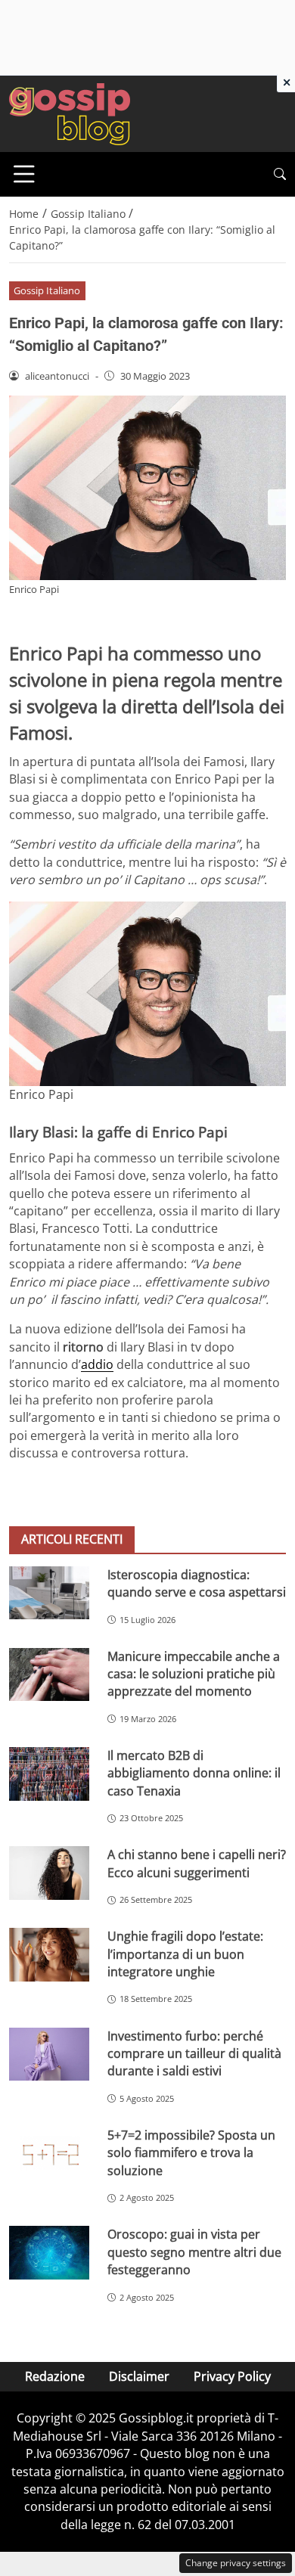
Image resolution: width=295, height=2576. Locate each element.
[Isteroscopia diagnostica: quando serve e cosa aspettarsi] (49, 1593)
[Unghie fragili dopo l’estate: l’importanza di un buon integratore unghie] (49, 1955)
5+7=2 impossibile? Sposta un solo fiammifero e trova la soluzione (191, 2153)
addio (97, 1364)
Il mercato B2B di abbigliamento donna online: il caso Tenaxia (194, 1773)
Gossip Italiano (47, 290)
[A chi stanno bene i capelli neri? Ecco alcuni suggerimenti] (49, 1873)
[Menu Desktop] (24, 174)
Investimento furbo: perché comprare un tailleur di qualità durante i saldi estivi (194, 2054)
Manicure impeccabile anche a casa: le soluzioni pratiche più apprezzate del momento (194, 1674)
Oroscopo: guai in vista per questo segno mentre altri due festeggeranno (194, 2252)
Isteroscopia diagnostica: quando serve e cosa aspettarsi (197, 1583)
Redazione (55, 2376)
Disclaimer (139, 2376)
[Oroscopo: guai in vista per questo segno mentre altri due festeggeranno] (49, 2253)
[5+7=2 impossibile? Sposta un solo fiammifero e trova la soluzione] (49, 2154)
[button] (280, 174)
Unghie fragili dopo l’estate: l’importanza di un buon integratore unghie (185, 1954)
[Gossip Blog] (70, 113)
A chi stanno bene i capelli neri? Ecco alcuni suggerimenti (197, 1863)
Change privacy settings (236, 2563)
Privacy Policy (232, 2376)
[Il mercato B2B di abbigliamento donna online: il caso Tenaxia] (49, 1774)
